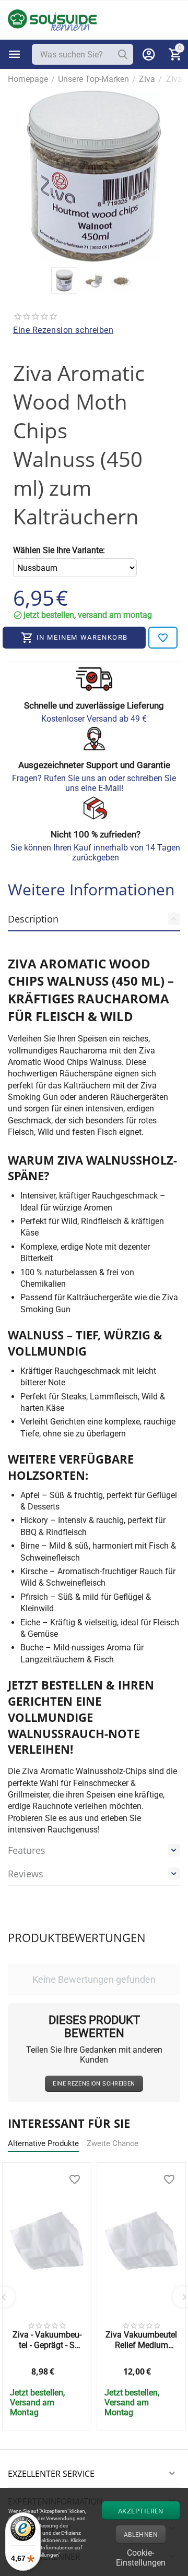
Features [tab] (27, 1850)
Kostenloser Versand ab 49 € (94, 719)
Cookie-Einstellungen (141, 2556)
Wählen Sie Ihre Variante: (59, 550)
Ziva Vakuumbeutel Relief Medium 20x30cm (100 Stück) (141, 2340)
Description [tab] (33, 919)
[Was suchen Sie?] (123, 54)
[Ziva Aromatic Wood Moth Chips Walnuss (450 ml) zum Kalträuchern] (94, 176)
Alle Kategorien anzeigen (15, 54)
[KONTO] (149, 54)
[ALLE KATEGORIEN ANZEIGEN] (15, 54)
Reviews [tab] (26, 1874)
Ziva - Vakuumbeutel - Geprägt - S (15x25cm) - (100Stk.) (47, 2340)
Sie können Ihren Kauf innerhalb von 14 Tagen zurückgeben (95, 853)
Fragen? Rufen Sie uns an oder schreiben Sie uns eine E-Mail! (94, 783)
